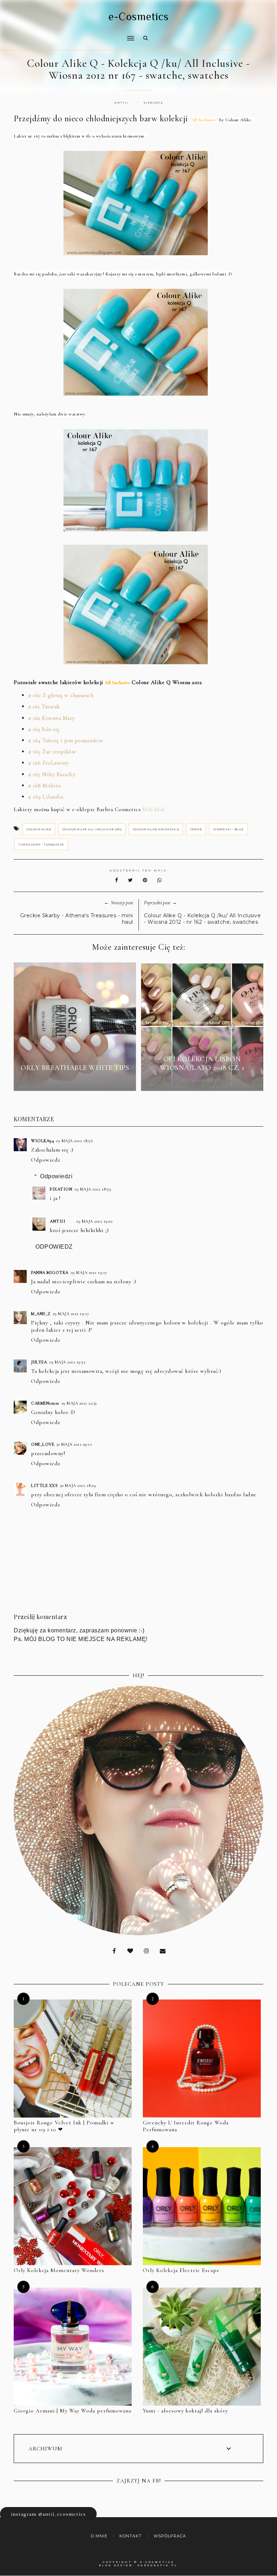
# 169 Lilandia (46, 797)
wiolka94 (42, 1141)
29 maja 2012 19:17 (89, 1272)
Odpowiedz (46, 1160)
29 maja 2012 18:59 (93, 1189)
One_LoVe (43, 1444)
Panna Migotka (50, 1272)
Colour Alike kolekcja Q (156, 829)
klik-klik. (154, 809)
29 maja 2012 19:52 (67, 1362)
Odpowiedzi (56, 1176)
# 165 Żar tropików (52, 752)
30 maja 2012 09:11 (74, 1444)
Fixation (61, 1189)
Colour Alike (39, 829)
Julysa (39, 1362)
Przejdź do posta (75, 1081)
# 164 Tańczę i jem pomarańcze (66, 740)
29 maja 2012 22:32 (79, 1403)
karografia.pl (158, 2565)
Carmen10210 (45, 1403)
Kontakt (131, 2536)
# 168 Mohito (45, 786)
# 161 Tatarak (44, 706)
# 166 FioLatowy (49, 763)
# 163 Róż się (44, 729)
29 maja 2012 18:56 (74, 1141)
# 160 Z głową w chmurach (61, 695)
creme (196, 829)
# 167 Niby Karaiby (52, 774)
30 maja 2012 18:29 (78, 1485)
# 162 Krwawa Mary (52, 718)
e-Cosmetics (139, 17)
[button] (72, 34)
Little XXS (44, 1485)
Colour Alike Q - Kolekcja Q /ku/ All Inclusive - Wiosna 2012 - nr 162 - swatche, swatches (202, 919)
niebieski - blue (228, 829)
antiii (58, 1221)
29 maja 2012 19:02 (94, 1221)
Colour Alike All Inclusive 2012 (92, 829)
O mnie (99, 2536)
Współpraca (170, 2536)
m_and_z (41, 1314)
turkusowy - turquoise (41, 844)
